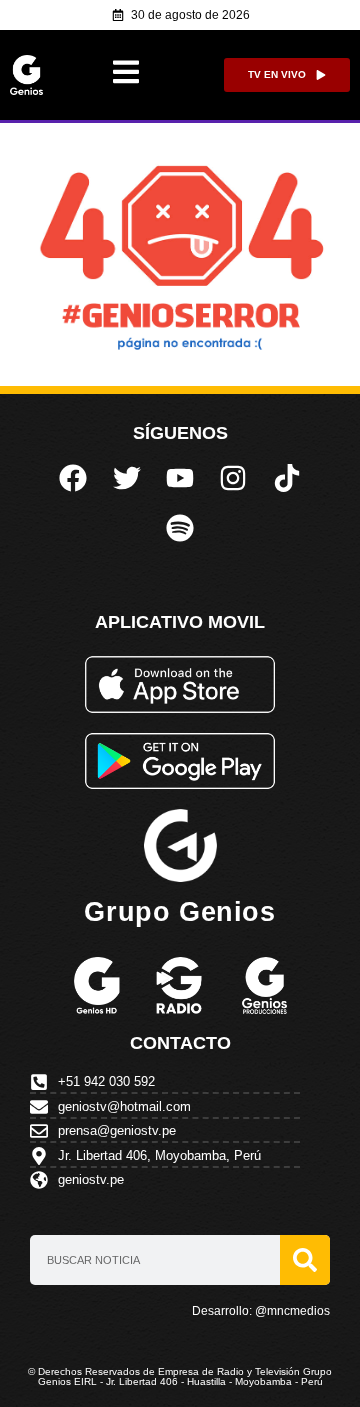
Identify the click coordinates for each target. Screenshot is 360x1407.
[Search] (305, 1260)
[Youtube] (180, 477)
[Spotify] (180, 528)
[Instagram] (233, 477)
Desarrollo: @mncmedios (261, 1311)
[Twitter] (126, 477)
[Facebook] (73, 477)
